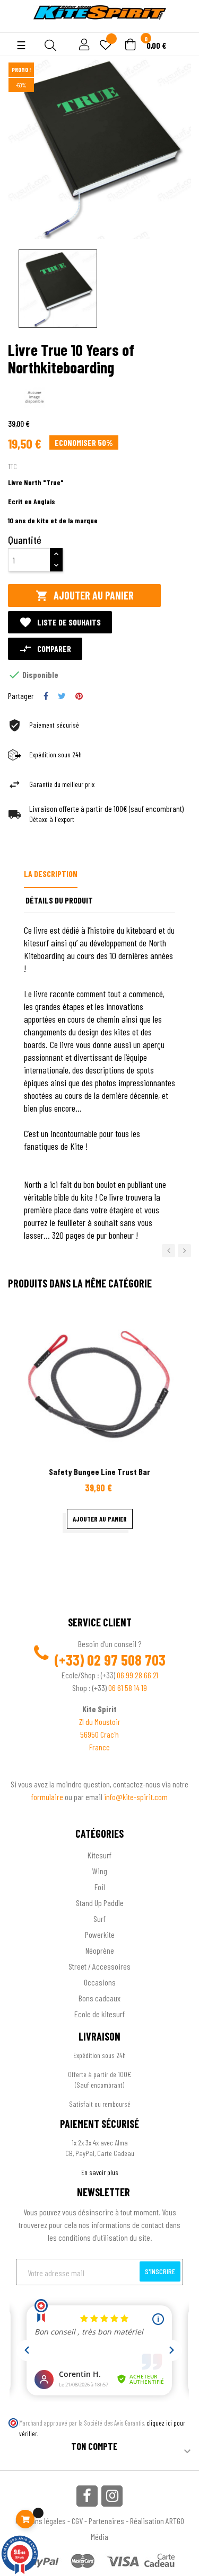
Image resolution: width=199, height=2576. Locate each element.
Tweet (62, 696)
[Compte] (17, 26)
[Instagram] (112, 2496)
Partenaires (106, 2521)
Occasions (100, 1982)
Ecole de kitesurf (99, 2014)
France (99, 1747)
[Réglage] (83, 45)
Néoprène (100, 1950)
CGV (77, 2521)
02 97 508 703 (126, 1660)
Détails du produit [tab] (59, 900)
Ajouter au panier (85, 596)
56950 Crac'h (99, 1734)
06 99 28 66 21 (137, 1675)
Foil (100, 1887)
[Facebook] (87, 2496)
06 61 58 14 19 (128, 1688)
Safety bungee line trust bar (99, 1472)
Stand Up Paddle (100, 1903)
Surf (99, 1918)
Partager (46, 696)
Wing (100, 1871)
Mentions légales (41, 2521)
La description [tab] (51, 874)
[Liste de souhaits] (106, 46)
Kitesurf (99, 1855)
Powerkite (100, 1934)
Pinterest (79, 696)
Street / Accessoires (99, 1966)
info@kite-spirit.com (136, 1797)
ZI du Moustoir (100, 1721)
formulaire (48, 1797)
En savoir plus (100, 2172)
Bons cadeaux (99, 1998)
